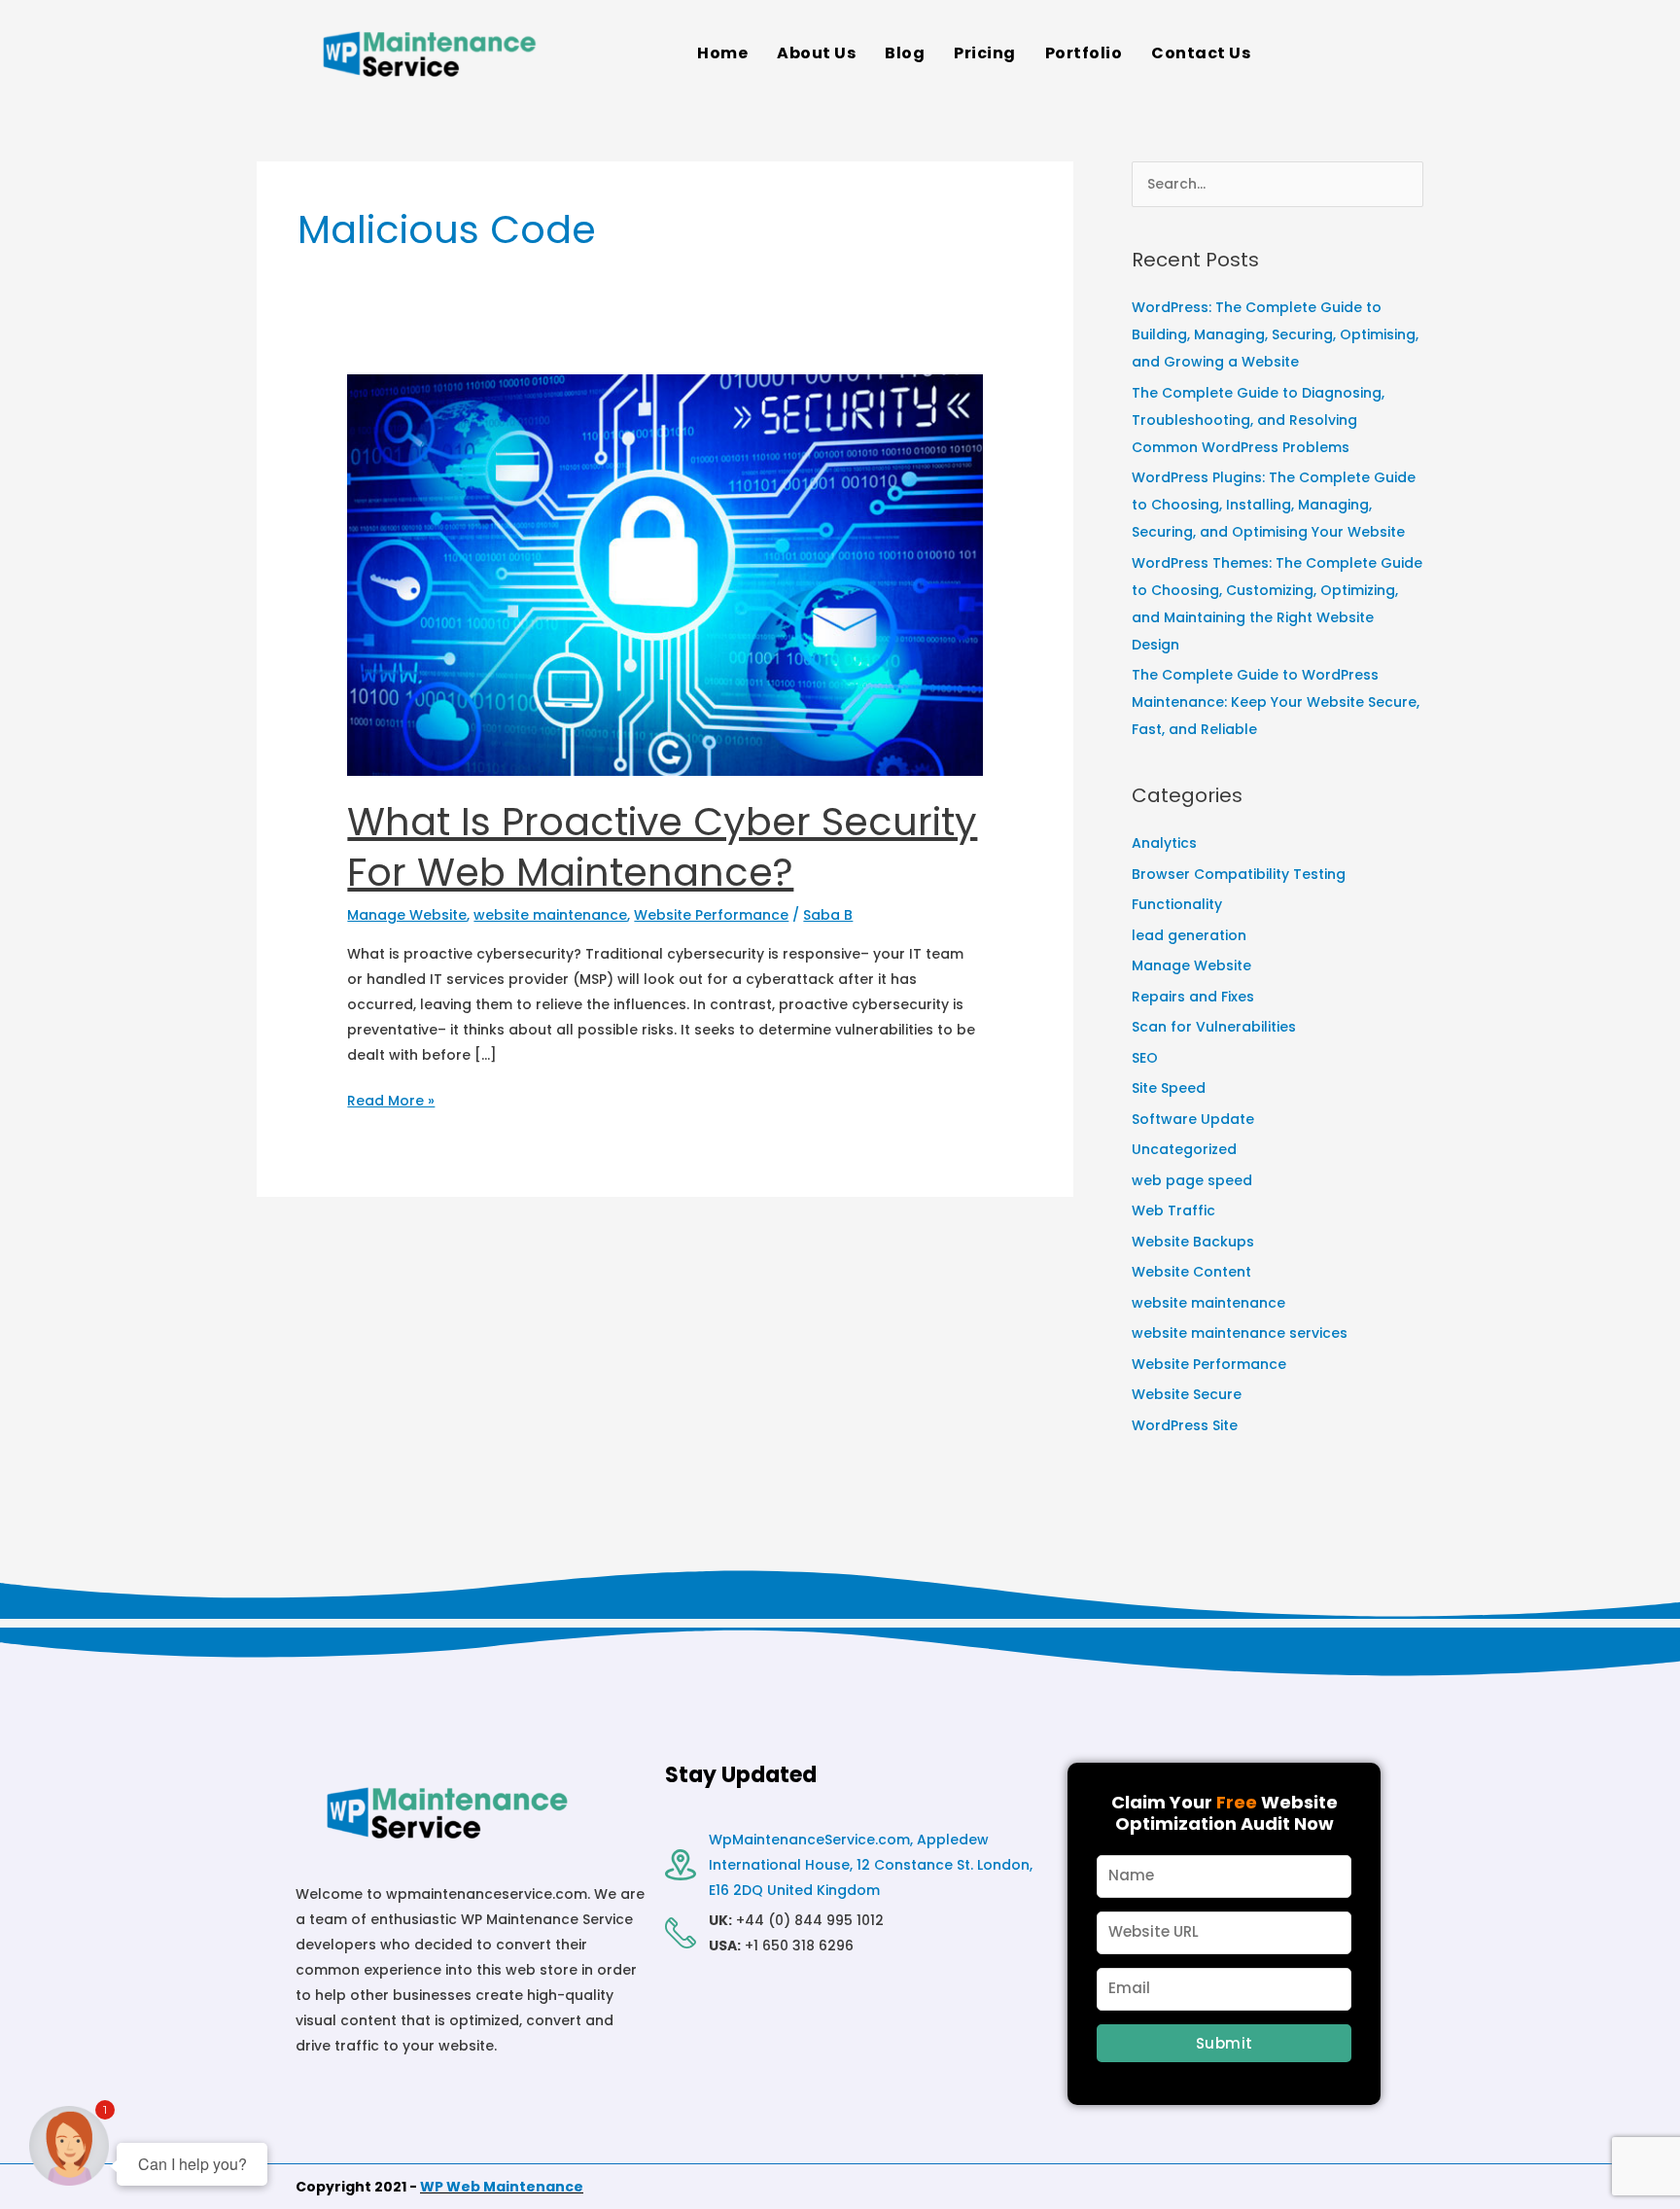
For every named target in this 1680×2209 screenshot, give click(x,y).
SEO (1145, 1058)
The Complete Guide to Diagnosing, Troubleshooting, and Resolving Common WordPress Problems (1258, 420)
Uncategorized (1184, 1149)
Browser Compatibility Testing (1239, 874)
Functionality (1177, 904)
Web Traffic (1173, 1210)
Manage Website (407, 915)
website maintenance (550, 915)
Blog (905, 53)
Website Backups (1193, 1242)
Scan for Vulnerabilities (1214, 1027)
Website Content (1191, 1272)
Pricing (985, 53)
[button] (1206, 53)
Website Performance (711, 915)
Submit (1225, 2043)
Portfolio (1084, 53)
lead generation (1189, 935)
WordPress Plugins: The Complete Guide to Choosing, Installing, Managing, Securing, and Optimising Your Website (1274, 505)
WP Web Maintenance (502, 2187)
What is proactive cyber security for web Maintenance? (662, 847)
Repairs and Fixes (1193, 997)
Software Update (1193, 1119)
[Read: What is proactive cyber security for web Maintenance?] (665, 574)
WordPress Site (1185, 1425)
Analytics (1164, 843)
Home (722, 53)
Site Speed (1169, 1088)
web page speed (1192, 1180)
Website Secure (1187, 1394)
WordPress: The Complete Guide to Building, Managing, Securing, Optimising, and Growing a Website (1275, 334)
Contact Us (1201, 53)
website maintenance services (1240, 1333)
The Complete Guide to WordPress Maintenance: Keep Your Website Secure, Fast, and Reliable (1276, 702)
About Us (816, 53)
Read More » (391, 1099)
